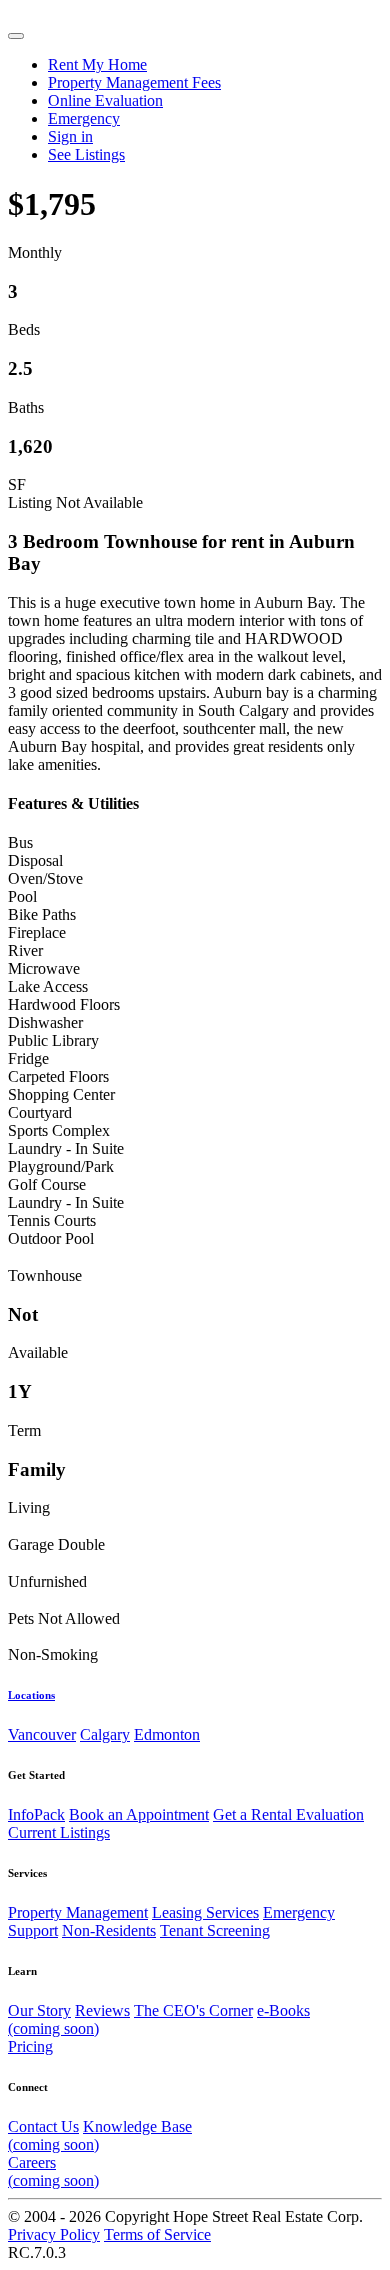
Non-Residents (109, 1930)
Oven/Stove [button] (45, 878)
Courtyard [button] (40, 1112)
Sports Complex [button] (59, 1130)
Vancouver (42, 1734)
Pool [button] (22, 896)
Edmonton (167, 1734)
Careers (53, 2171)
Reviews (102, 2010)
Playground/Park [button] (61, 1166)
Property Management (78, 1912)
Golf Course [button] (47, 1184)
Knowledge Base (100, 2135)
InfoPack (36, 1814)
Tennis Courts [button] (52, 1220)
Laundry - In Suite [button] (66, 1148)
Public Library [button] (53, 1040)
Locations (31, 1695)
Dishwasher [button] (45, 1022)
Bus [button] (20, 842)
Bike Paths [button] (42, 914)
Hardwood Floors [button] (64, 1004)
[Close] (16, 36)
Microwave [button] (44, 968)
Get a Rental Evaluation (288, 1814)
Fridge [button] (28, 1058)
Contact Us (43, 2126)
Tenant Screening (215, 1930)
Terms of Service (157, 2234)
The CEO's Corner (193, 2010)
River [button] (25, 950)
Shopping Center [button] (61, 1094)
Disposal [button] (35, 860)
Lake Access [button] (48, 986)
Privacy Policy (54, 2234)
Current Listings (59, 1832)
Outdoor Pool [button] (51, 1238)
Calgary (105, 1734)
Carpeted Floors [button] (58, 1076)
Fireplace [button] (37, 932)
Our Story (39, 2010)
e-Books (159, 2019)
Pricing (30, 2046)
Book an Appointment (139, 1814)
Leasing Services (205, 1912)
